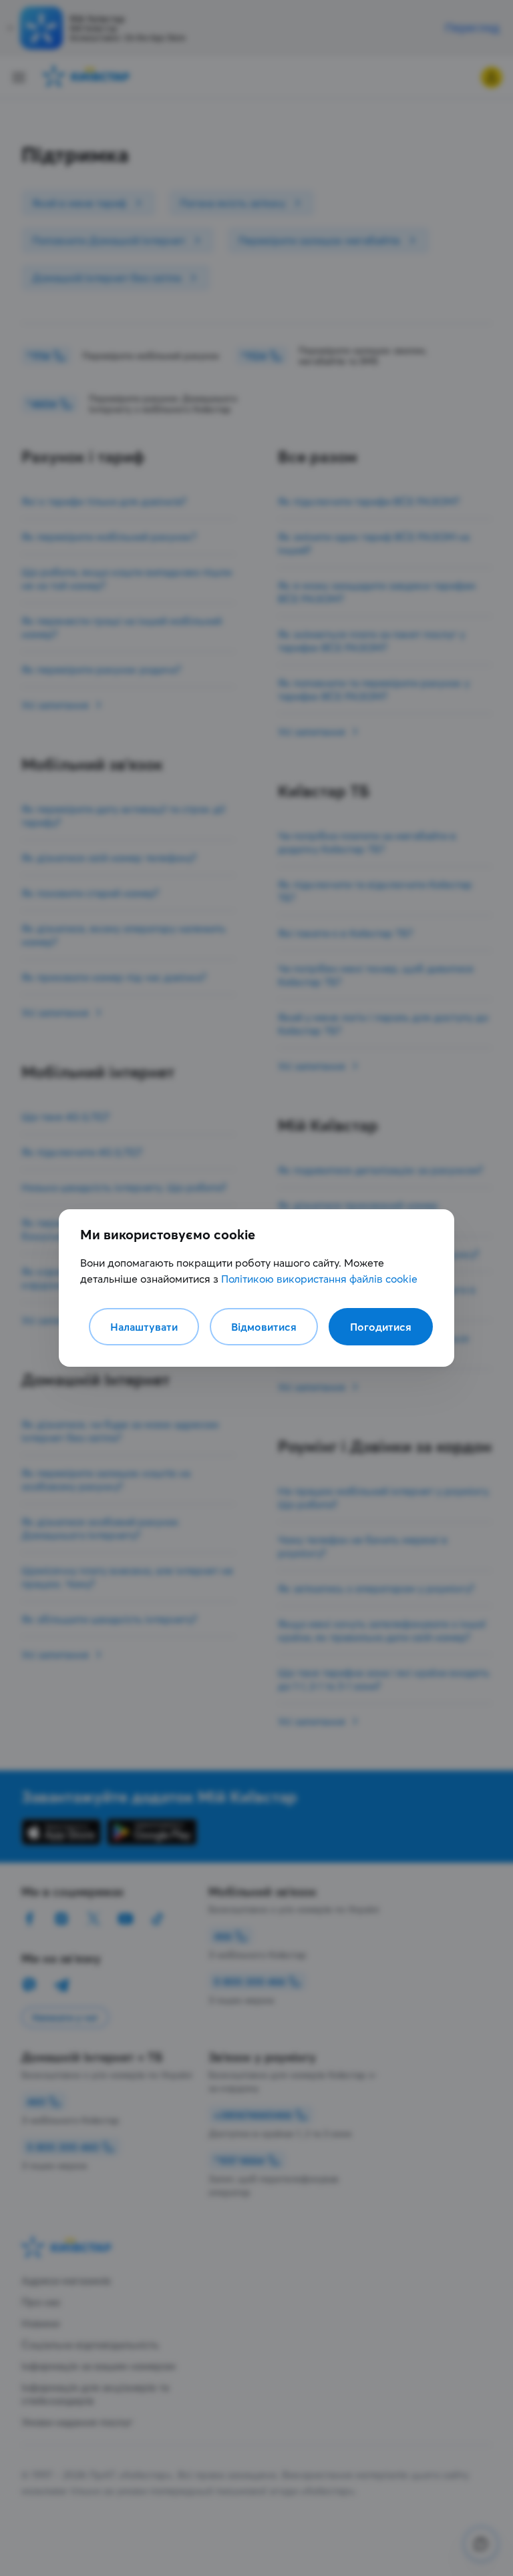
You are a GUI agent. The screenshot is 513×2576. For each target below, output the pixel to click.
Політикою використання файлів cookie (319, 1279)
